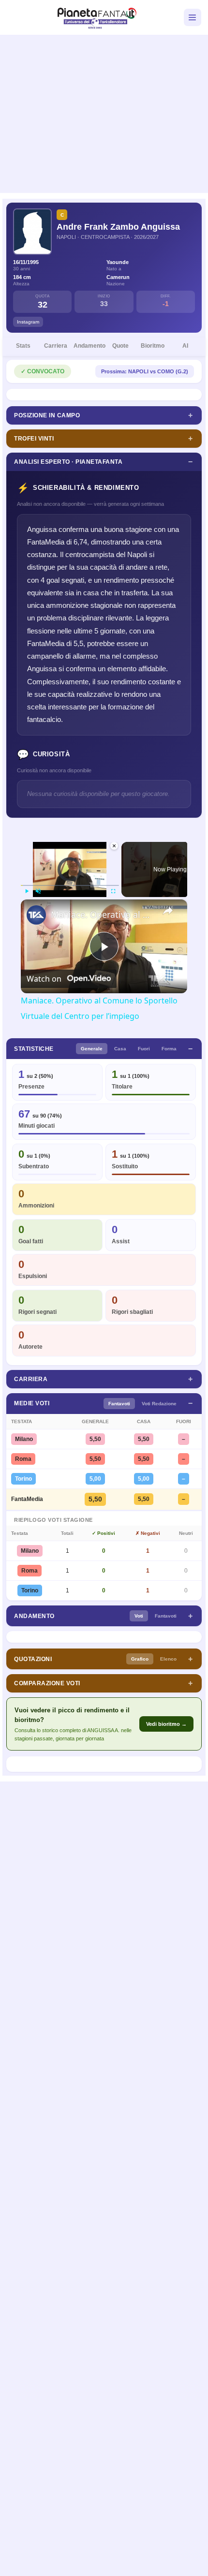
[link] (36, 915)
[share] (168, 910)
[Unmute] (38, 891)
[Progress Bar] (70, 885)
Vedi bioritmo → (166, 1724)
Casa (120, 1049)
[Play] (27, 891)
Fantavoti (119, 1404)
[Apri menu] (193, 17)
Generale (92, 1049)
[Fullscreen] (113, 891)
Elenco (168, 1659)
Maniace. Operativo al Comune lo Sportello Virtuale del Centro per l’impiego (103, 914)
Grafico (140, 1659)
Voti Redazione (159, 1404)
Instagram (28, 322)
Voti (139, 1616)
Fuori (144, 1049)
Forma (169, 1049)
